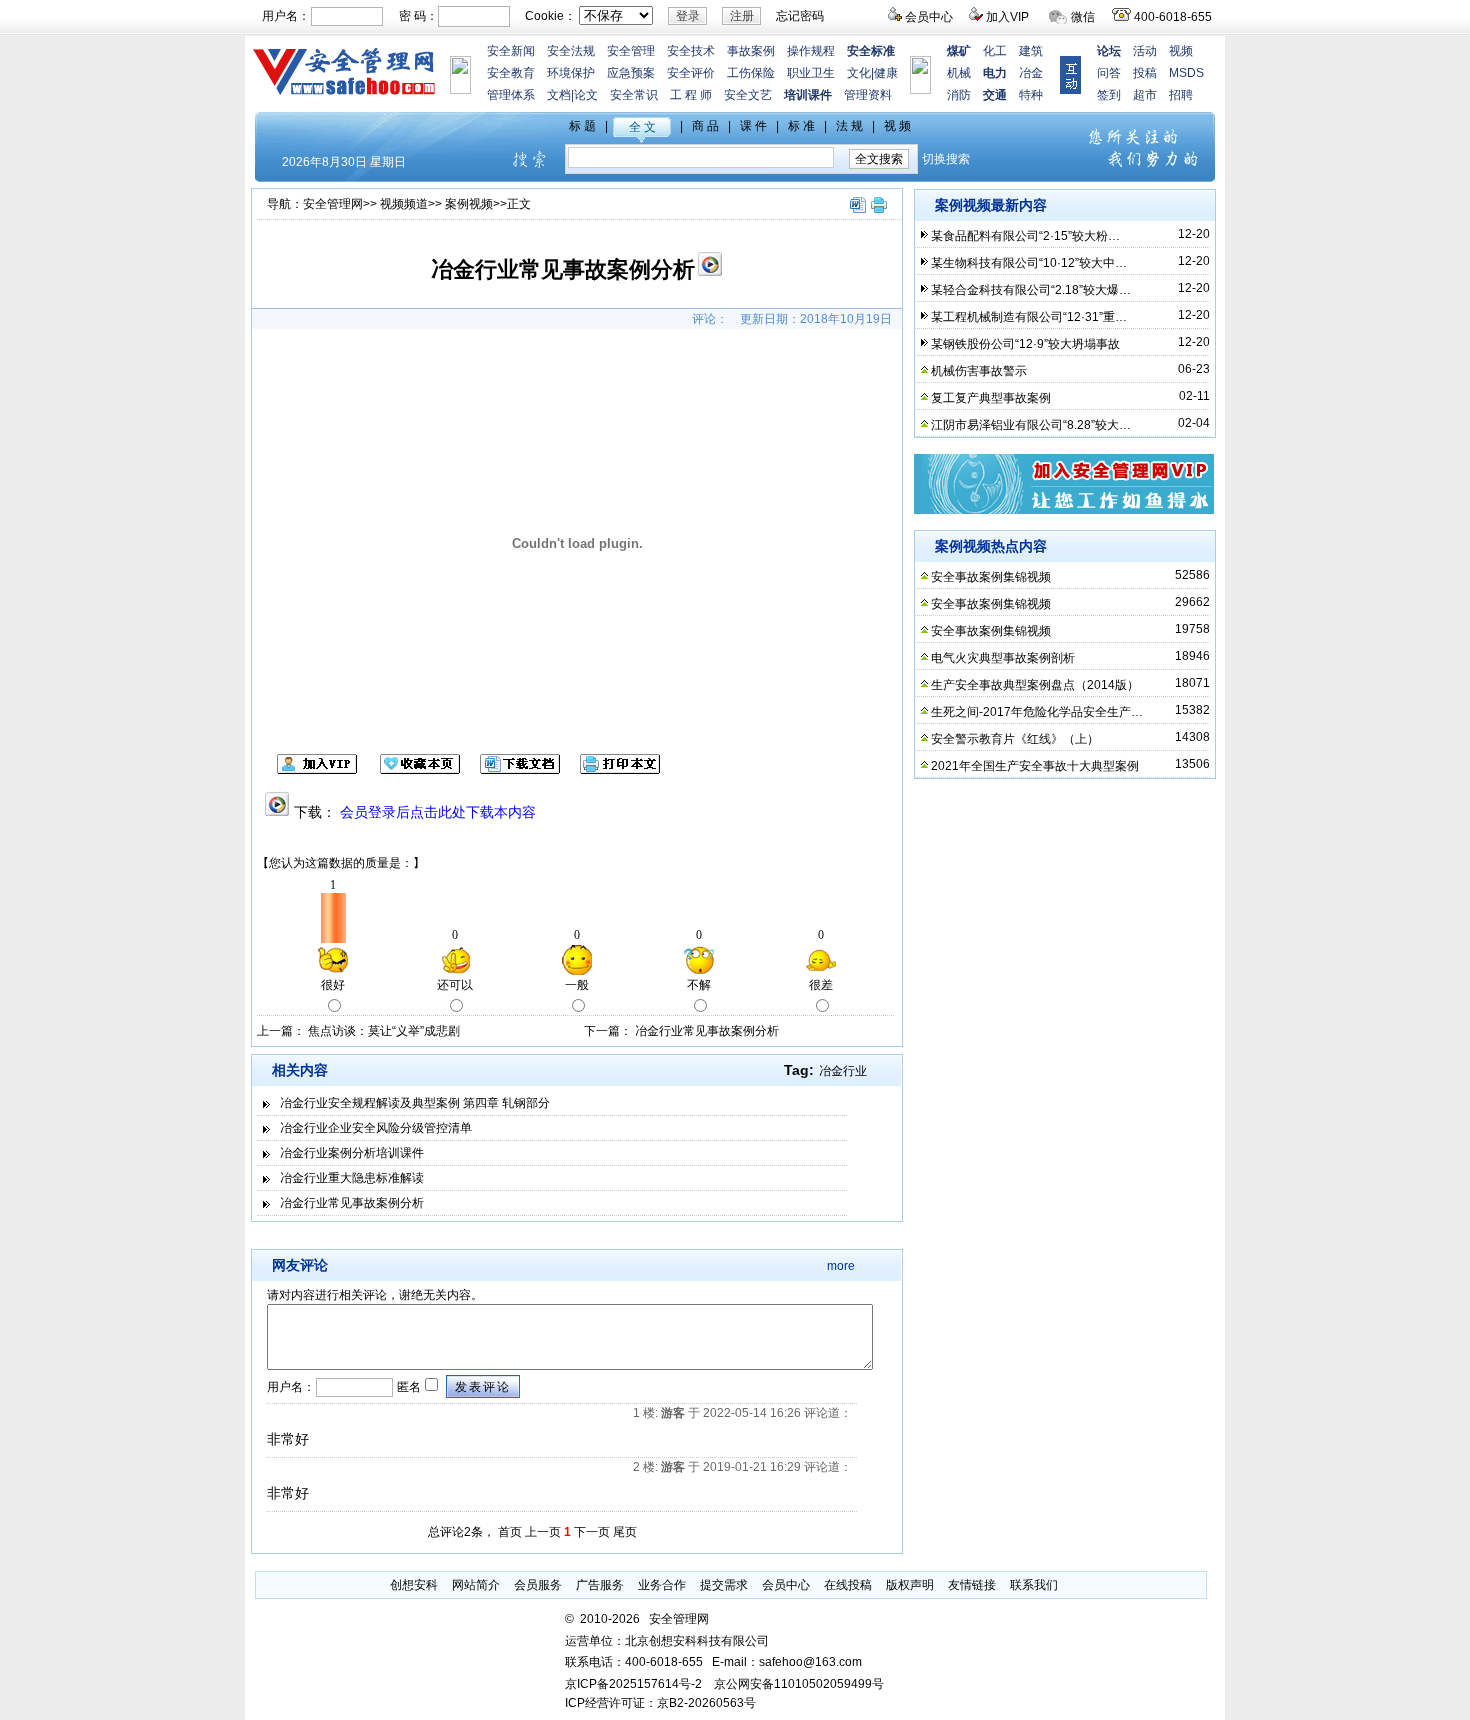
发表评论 (483, 1387)
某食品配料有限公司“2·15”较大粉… (1025, 236)
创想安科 (414, 1585)
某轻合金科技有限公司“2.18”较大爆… (1031, 290)
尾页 (625, 1532)
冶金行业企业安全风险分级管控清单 (376, 1128)
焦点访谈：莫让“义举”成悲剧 (384, 1031)
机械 (959, 73)
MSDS (1186, 73)
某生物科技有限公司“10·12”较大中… (1029, 263)
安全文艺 (748, 95)
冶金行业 (843, 1071)
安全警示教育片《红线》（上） (1015, 739)
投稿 (1145, 73)
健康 (886, 73)
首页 (510, 1532)
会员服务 (538, 1585)
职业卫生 (811, 73)
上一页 (543, 1532)
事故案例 (751, 51)
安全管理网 (333, 204)
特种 (1031, 95)
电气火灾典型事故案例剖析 (1003, 658)
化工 (995, 51)
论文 (586, 95)
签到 (1109, 95)
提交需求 (724, 1585)
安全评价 (691, 73)
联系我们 (1034, 1585)
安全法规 (571, 51)
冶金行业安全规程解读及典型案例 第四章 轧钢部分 (415, 1103)
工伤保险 (751, 73)
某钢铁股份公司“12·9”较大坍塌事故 (1025, 344)
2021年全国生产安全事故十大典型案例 (1035, 766)
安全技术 (691, 51)
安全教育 (511, 73)
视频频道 (404, 204)
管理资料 (868, 95)
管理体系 (511, 95)
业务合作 (662, 1585)
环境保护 (571, 73)
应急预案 (631, 73)
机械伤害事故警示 (979, 371)
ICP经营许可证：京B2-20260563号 (660, 1703)
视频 (1181, 51)
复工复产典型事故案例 (991, 398)
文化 (859, 73)
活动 (1145, 51)
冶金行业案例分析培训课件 (352, 1153)
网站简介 (476, 1585)
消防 (959, 95)
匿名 (407, 1387)
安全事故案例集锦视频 (991, 577)
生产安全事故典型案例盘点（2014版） (1035, 685)
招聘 (1181, 95)
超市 (1145, 95)
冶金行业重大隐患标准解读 (352, 1178)
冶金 (1031, 73)
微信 (1083, 17)
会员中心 (929, 17)
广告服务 (600, 1585)
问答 (1109, 73)
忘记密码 (800, 16)
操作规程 (811, 51)
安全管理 (631, 51)
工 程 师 (691, 95)
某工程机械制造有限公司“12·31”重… (1029, 317)
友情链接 (972, 1585)
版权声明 (910, 1585)
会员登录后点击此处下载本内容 (438, 812)
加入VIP (1007, 17)
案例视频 (469, 204)
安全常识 (634, 95)
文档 (559, 95)
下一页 (592, 1532)
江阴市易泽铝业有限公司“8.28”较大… (1031, 425)
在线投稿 (848, 1585)
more (841, 1266)
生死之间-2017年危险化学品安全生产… (1037, 712)
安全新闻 (511, 51)
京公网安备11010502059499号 (799, 1684)
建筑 (1031, 51)
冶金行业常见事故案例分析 (707, 1031)
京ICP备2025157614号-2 (633, 1684)
